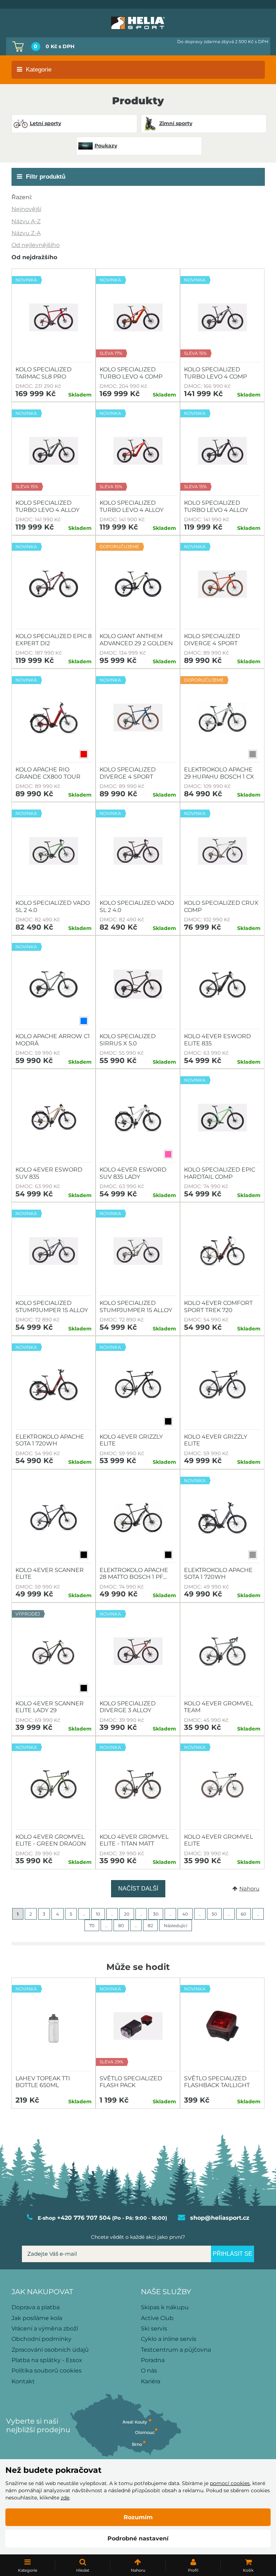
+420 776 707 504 (84, 2218)
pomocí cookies (230, 2483)
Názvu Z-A (26, 233)
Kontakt (23, 2381)
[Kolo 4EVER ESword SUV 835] (54, 1118)
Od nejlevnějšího (36, 245)
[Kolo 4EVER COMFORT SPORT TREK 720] (222, 1251)
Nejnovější (26, 209)
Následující (176, 1926)
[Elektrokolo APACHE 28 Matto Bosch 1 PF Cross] (138, 1518)
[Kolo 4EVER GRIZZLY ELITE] (222, 1385)
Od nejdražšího (34, 257)
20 (127, 1914)
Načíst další (138, 1889)
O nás (149, 2371)
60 (243, 1914)
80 (121, 1926)
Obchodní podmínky (42, 2339)
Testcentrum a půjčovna (176, 2350)
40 (185, 1914)
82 (150, 1926)
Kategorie (39, 70)
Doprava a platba (36, 2307)
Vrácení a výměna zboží (45, 2329)
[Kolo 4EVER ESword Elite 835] (222, 984)
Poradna (153, 2360)
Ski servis (154, 2329)
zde (65, 2498)
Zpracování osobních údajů (50, 2350)
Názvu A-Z (26, 221)
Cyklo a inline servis (169, 2339)
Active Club (157, 2318)
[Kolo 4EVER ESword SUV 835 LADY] (138, 1118)
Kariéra (151, 2381)
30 (156, 1914)
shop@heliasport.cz (220, 2218)
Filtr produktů (46, 177)
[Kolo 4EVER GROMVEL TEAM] (222, 1651)
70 (92, 1926)
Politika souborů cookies (47, 2371)
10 (98, 1914)
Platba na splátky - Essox (47, 2360)
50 (214, 1914)
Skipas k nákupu (165, 2307)
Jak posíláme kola (37, 2318)
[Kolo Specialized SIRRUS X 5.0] (138, 984)
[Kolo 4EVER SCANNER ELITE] (54, 1518)
